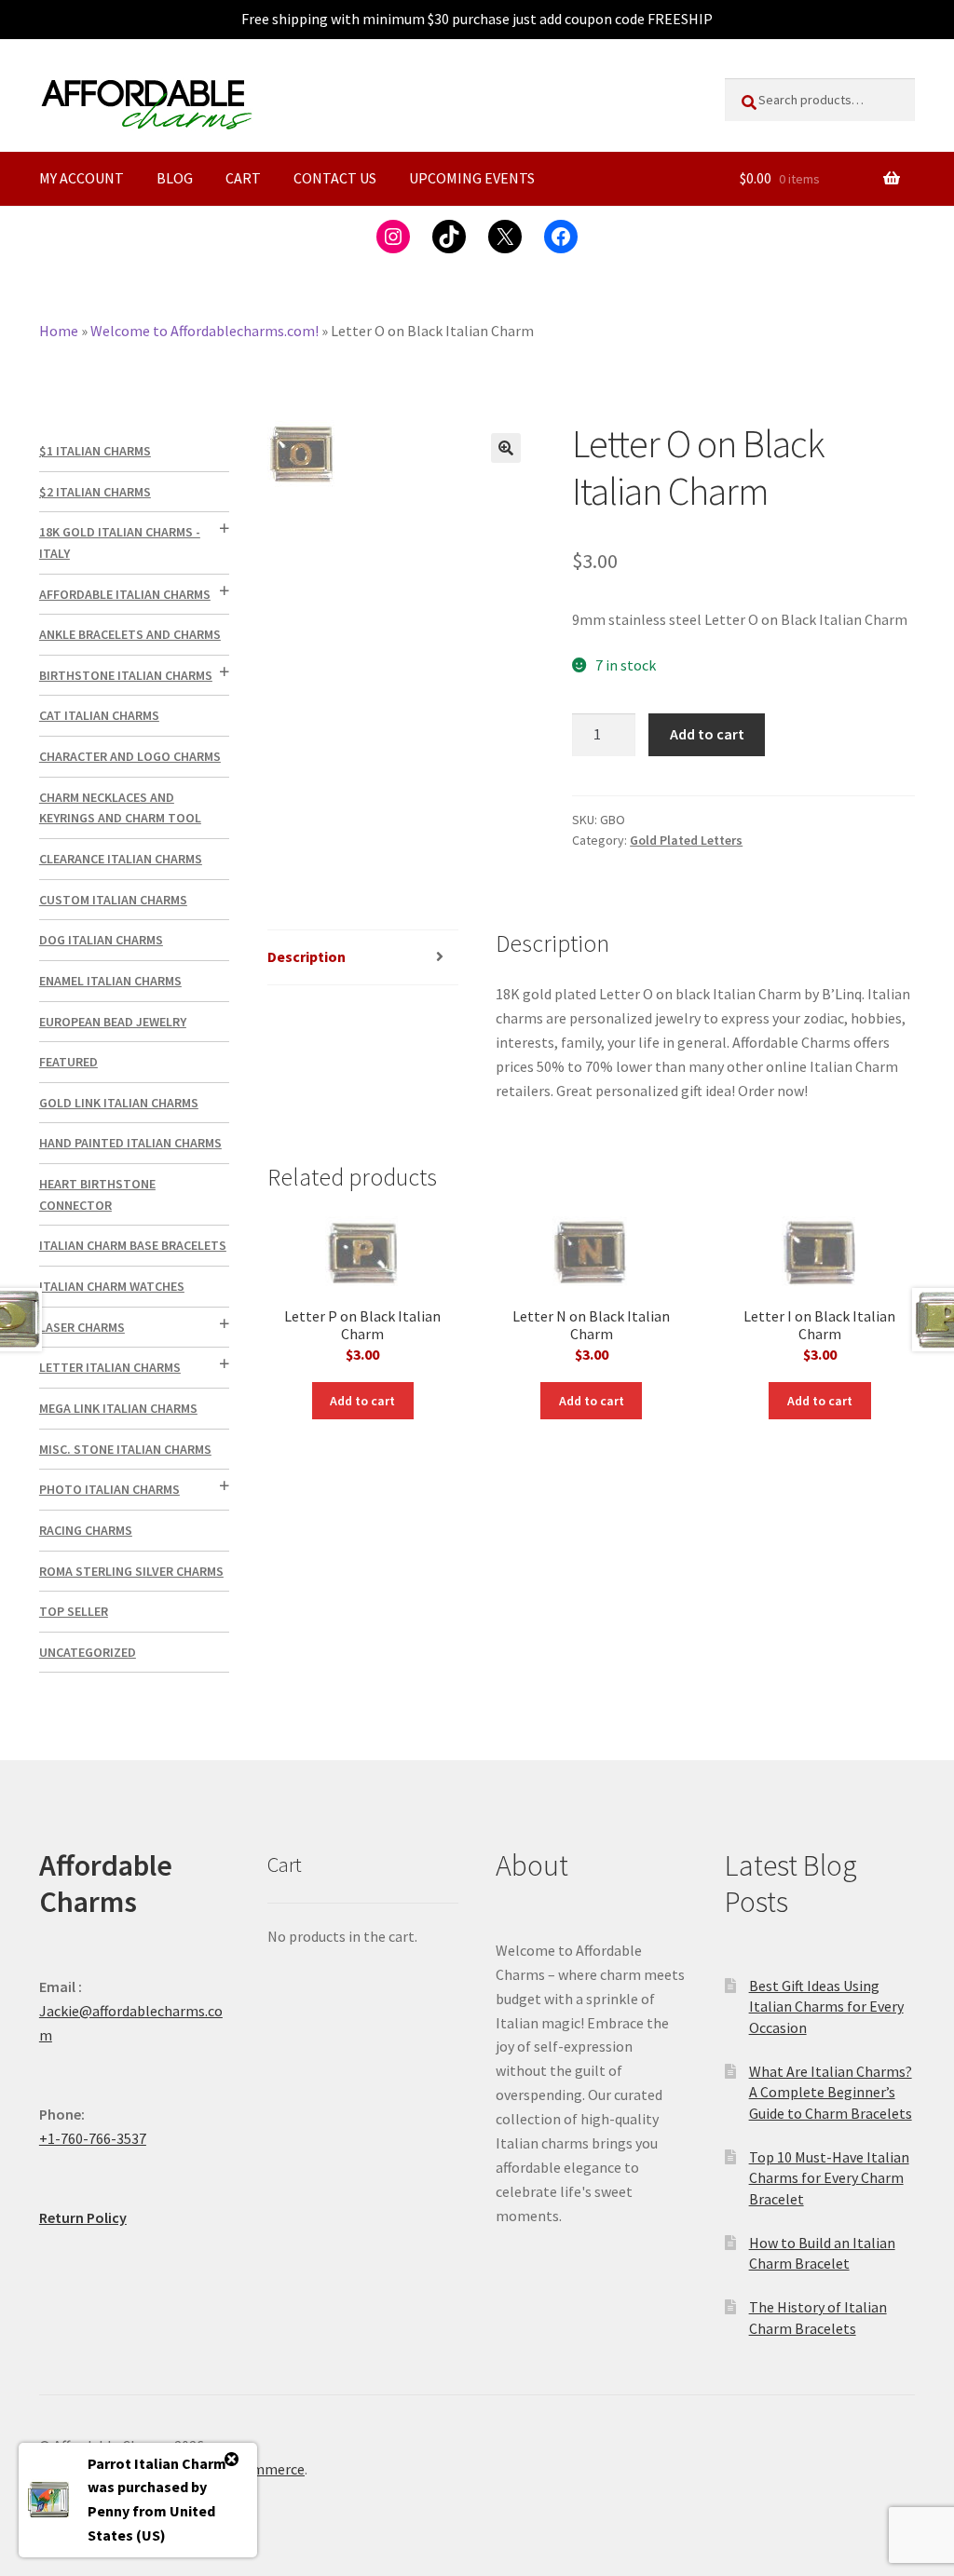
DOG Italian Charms (101, 940)
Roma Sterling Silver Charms (131, 1571)
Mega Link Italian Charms (118, 1408)
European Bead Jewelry (113, 1022)
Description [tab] (307, 956)
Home (59, 331)
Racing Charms (86, 1530)
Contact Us (335, 178)
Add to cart (707, 734)
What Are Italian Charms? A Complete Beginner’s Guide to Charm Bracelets (831, 2092)
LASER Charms (82, 1327)
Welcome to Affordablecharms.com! (204, 331)
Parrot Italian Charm (157, 2463)
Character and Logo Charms (130, 756)
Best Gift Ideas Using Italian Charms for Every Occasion (826, 2007)
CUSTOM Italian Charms (113, 900)
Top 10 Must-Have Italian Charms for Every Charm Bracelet (829, 2178)
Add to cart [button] (362, 1401)
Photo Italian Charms (109, 1489)
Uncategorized (88, 1652)
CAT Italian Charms (99, 715)
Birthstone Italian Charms (126, 675)
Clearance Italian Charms (121, 859)
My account (82, 178)
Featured (68, 1062)
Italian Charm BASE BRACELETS (133, 1245)
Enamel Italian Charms (110, 981)
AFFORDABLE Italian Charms (125, 594)
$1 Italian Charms (95, 451)
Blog (175, 178)
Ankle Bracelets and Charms (130, 634)
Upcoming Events (472, 178)
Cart (243, 178)
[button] (506, 448)
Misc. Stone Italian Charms (125, 1449)
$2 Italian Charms (95, 492)
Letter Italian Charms (110, 1367)
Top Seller (74, 1611)
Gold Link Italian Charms (119, 1103)
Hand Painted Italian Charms (130, 1143)
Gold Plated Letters (686, 840)
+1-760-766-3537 (93, 2138)
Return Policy (83, 2217)
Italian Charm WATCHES (112, 1286)
